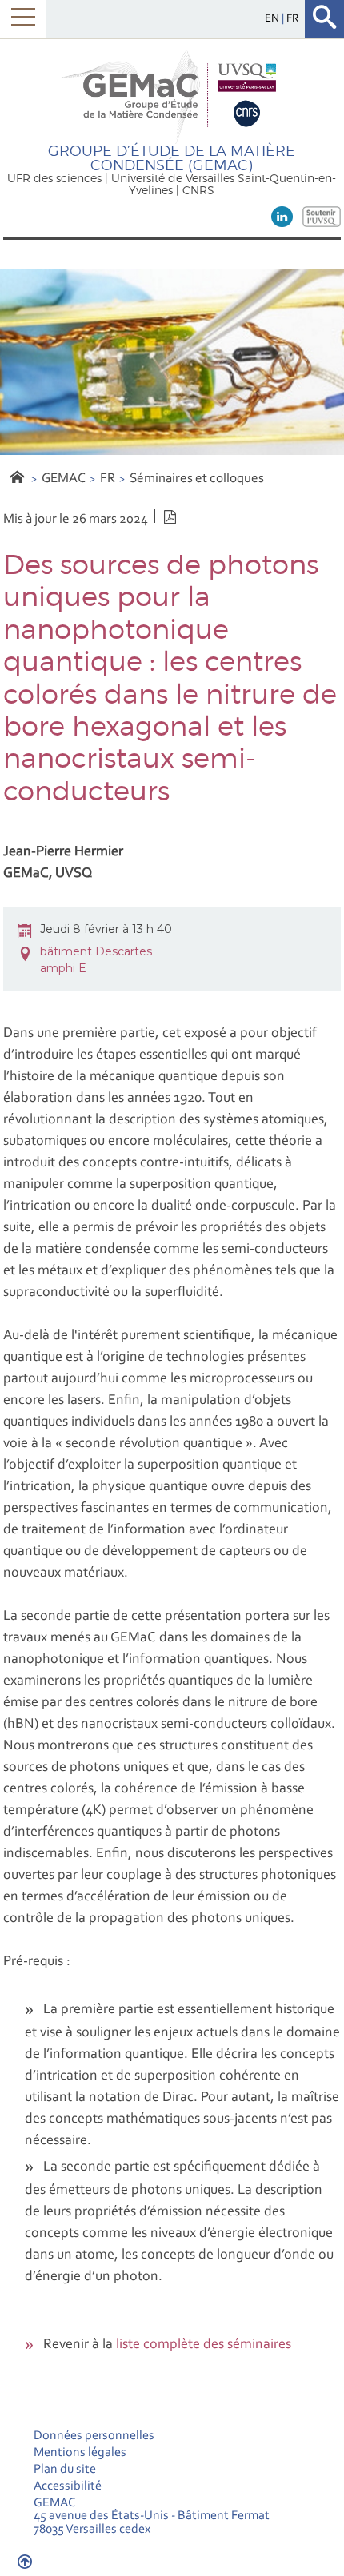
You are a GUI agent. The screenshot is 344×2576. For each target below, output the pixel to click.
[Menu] (23, 19)
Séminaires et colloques (197, 479)
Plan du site (65, 2470)
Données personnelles (94, 2436)
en (273, 19)
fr (293, 19)
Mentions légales (80, 2453)
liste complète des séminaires (204, 2345)
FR (108, 479)
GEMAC (64, 479)
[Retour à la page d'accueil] (172, 96)
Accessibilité (68, 2486)
